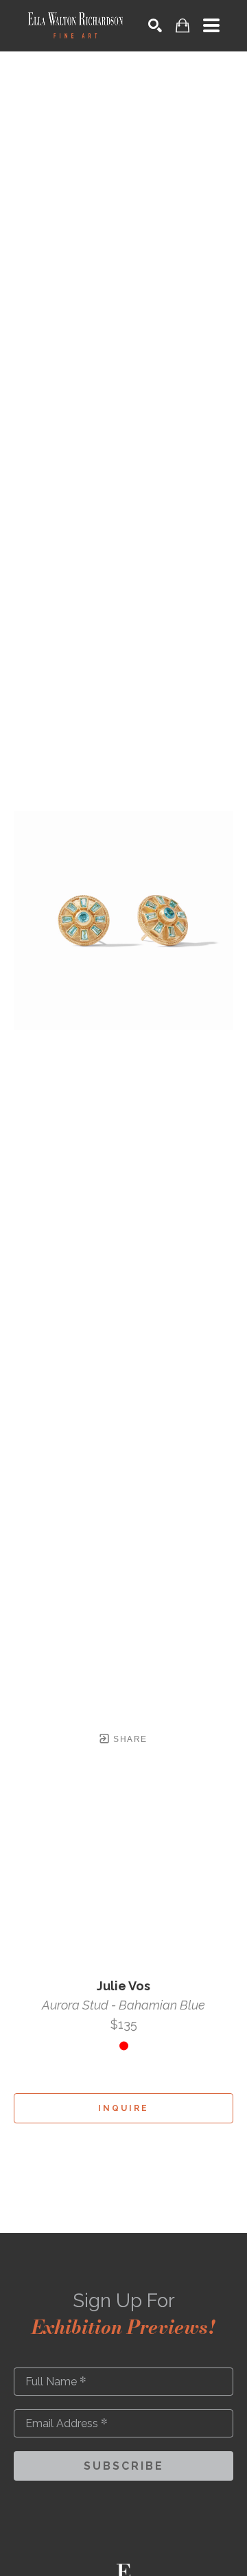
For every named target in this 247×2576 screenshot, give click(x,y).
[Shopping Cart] (183, 26)
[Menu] (211, 25)
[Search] (155, 25)
